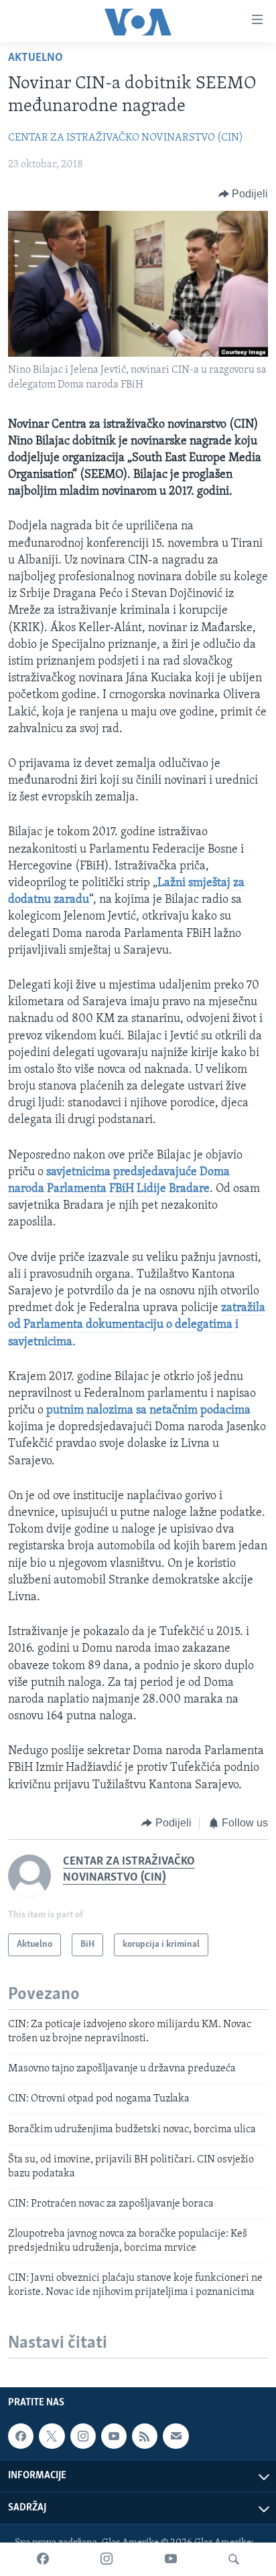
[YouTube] (171, 2559)
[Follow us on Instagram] (83, 2436)
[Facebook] (43, 2559)
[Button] (244, 194)
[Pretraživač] (234, 2559)
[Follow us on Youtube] (114, 2436)
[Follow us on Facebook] (21, 2436)
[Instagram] (107, 2559)
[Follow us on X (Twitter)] (52, 2436)
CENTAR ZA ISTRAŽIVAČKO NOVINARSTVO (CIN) (126, 138)
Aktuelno (36, 58)
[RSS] (145, 2436)
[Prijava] (176, 2436)
